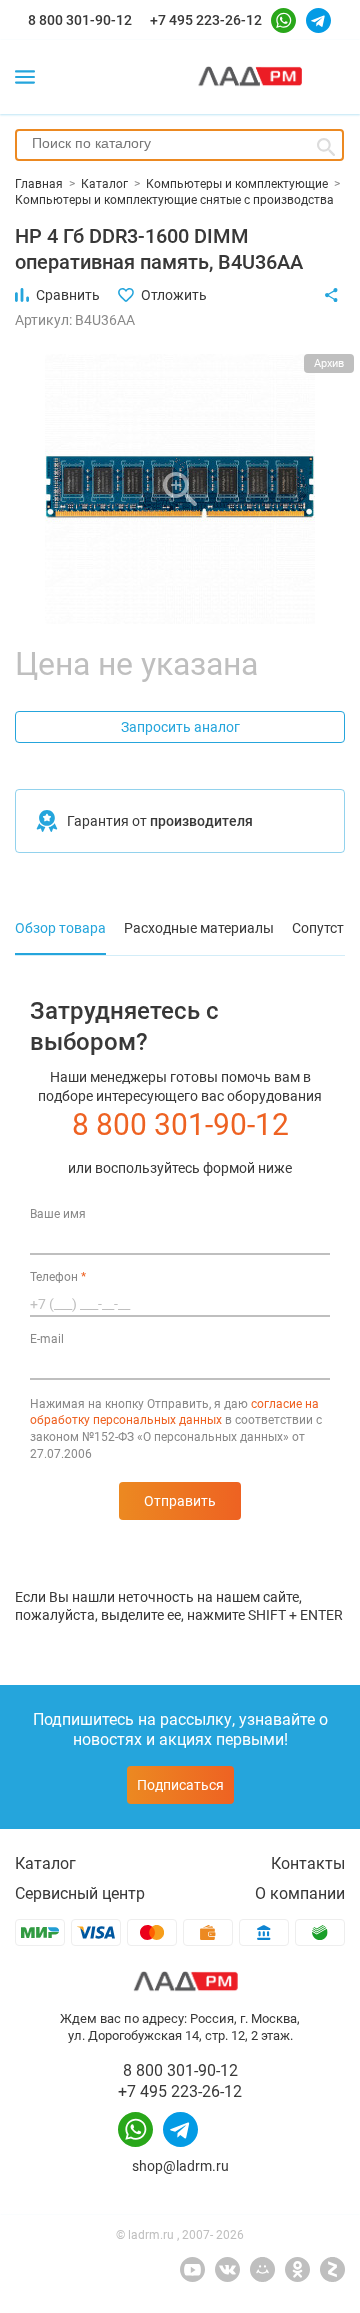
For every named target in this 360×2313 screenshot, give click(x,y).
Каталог (45, 1863)
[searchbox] (179, 143)
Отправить (180, 1501)
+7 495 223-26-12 (206, 20)
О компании (300, 1893)
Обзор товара (60, 928)
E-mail (47, 1339)
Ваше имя (58, 1214)
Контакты (308, 1863)
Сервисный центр (80, 1893)
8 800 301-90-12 (80, 20)
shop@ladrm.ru (180, 2166)
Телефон (58, 1277)
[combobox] (179, 145)
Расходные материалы (199, 928)
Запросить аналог (180, 727)
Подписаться (180, 1785)
